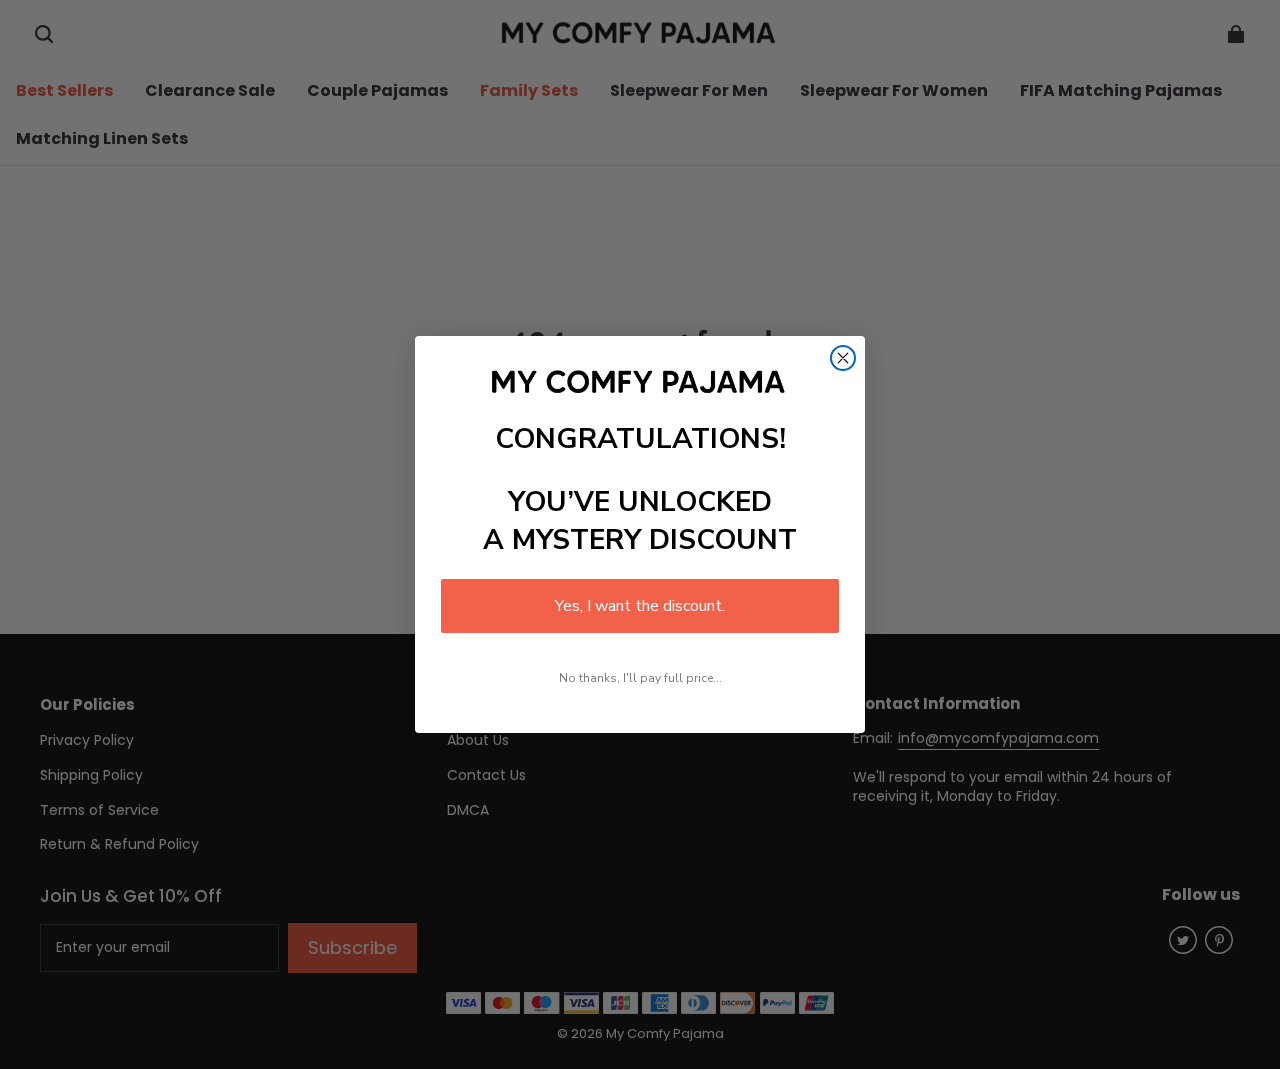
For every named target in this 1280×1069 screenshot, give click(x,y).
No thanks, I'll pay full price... (640, 678)
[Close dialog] (843, 358)
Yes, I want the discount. (640, 606)
